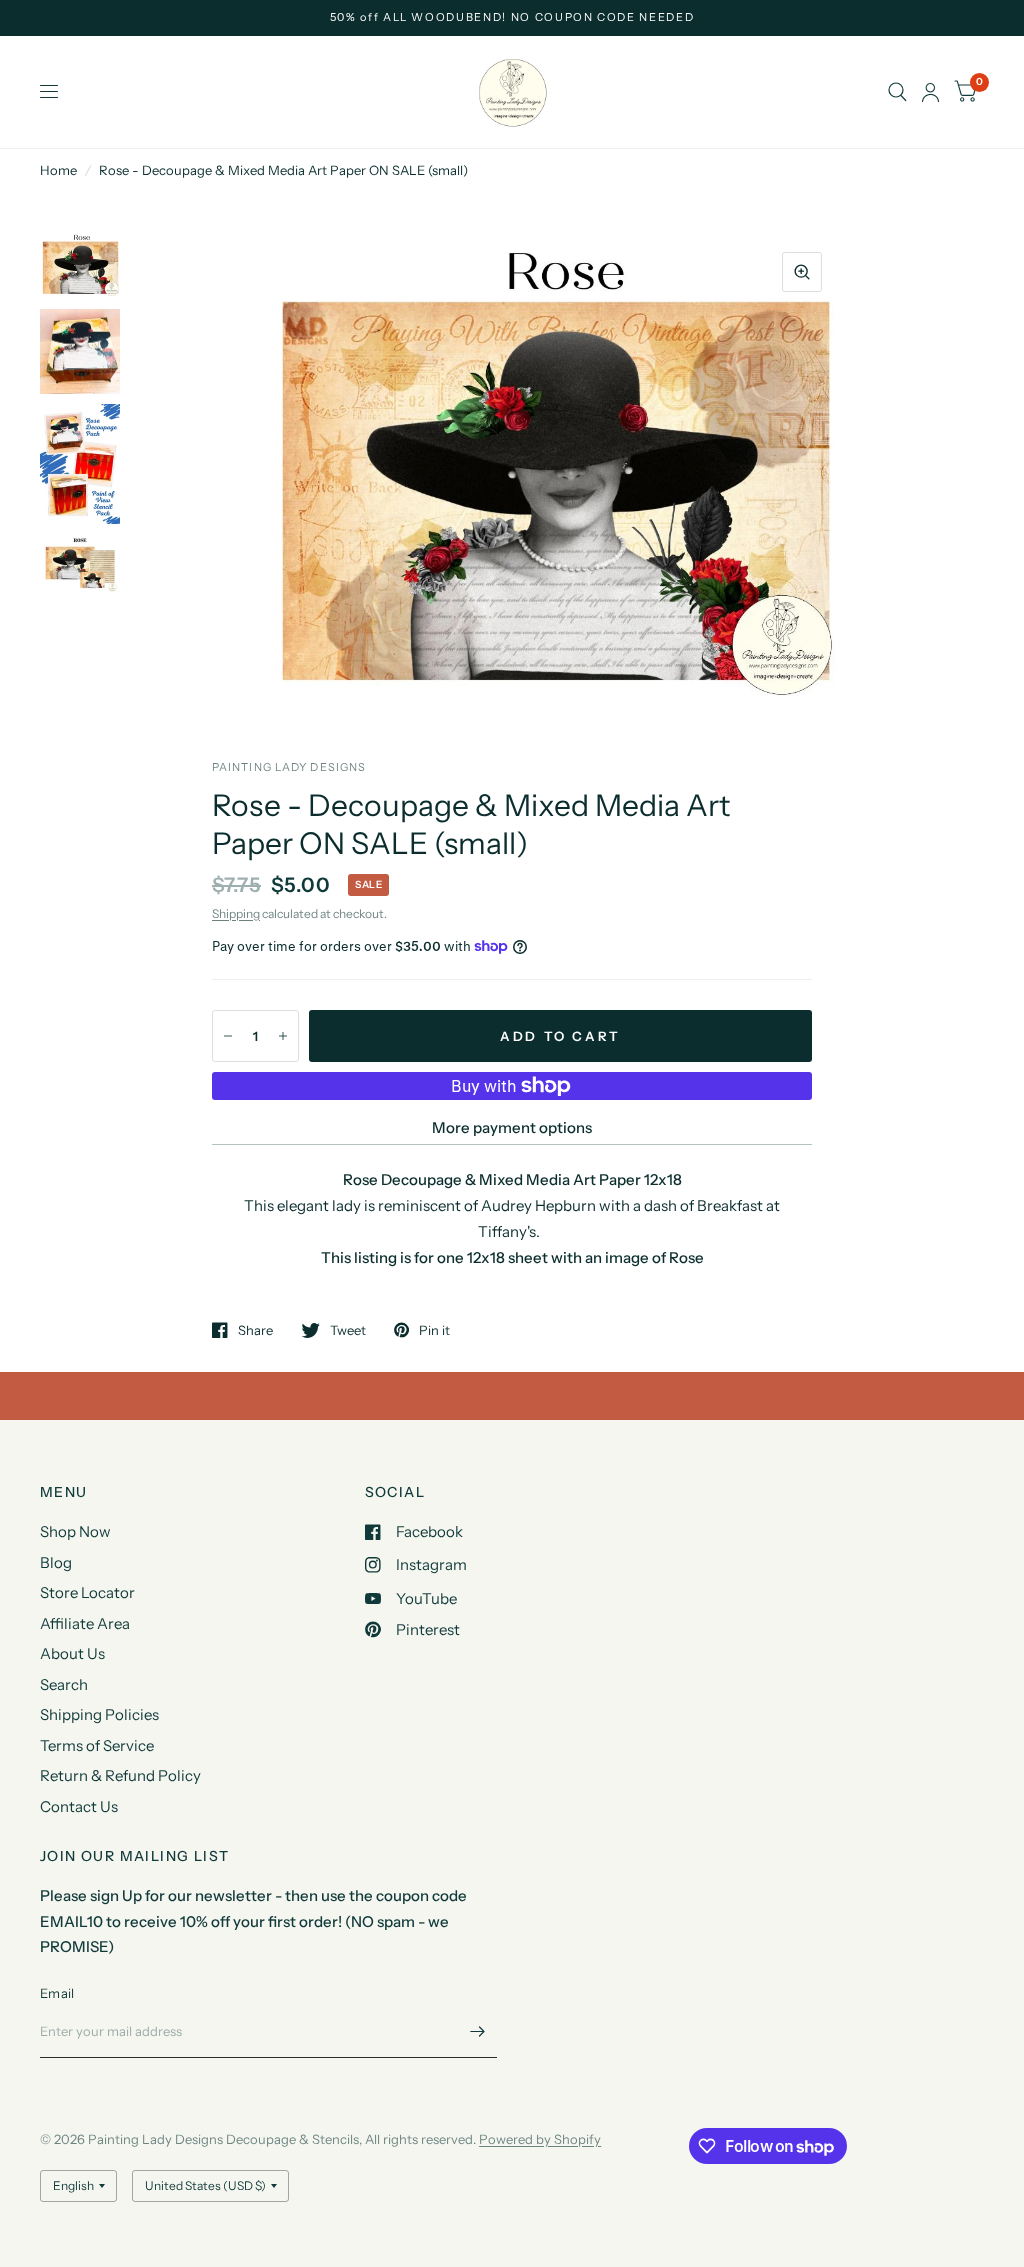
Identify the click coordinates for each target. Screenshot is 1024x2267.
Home (58, 170)
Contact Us (79, 1806)
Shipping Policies (99, 1714)
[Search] (897, 92)
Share (255, 1330)
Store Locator (87, 1592)
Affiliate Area (85, 1623)
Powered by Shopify (540, 2139)
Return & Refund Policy (120, 1775)
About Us (72, 1653)
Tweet (348, 1330)
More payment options (512, 1127)
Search (64, 1684)
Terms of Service (97, 1745)
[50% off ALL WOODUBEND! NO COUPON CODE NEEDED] (512, 17)
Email (57, 1993)
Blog (56, 1562)
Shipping (236, 913)
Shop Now (75, 1531)
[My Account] (930, 92)
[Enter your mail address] (477, 2032)
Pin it (434, 1330)
